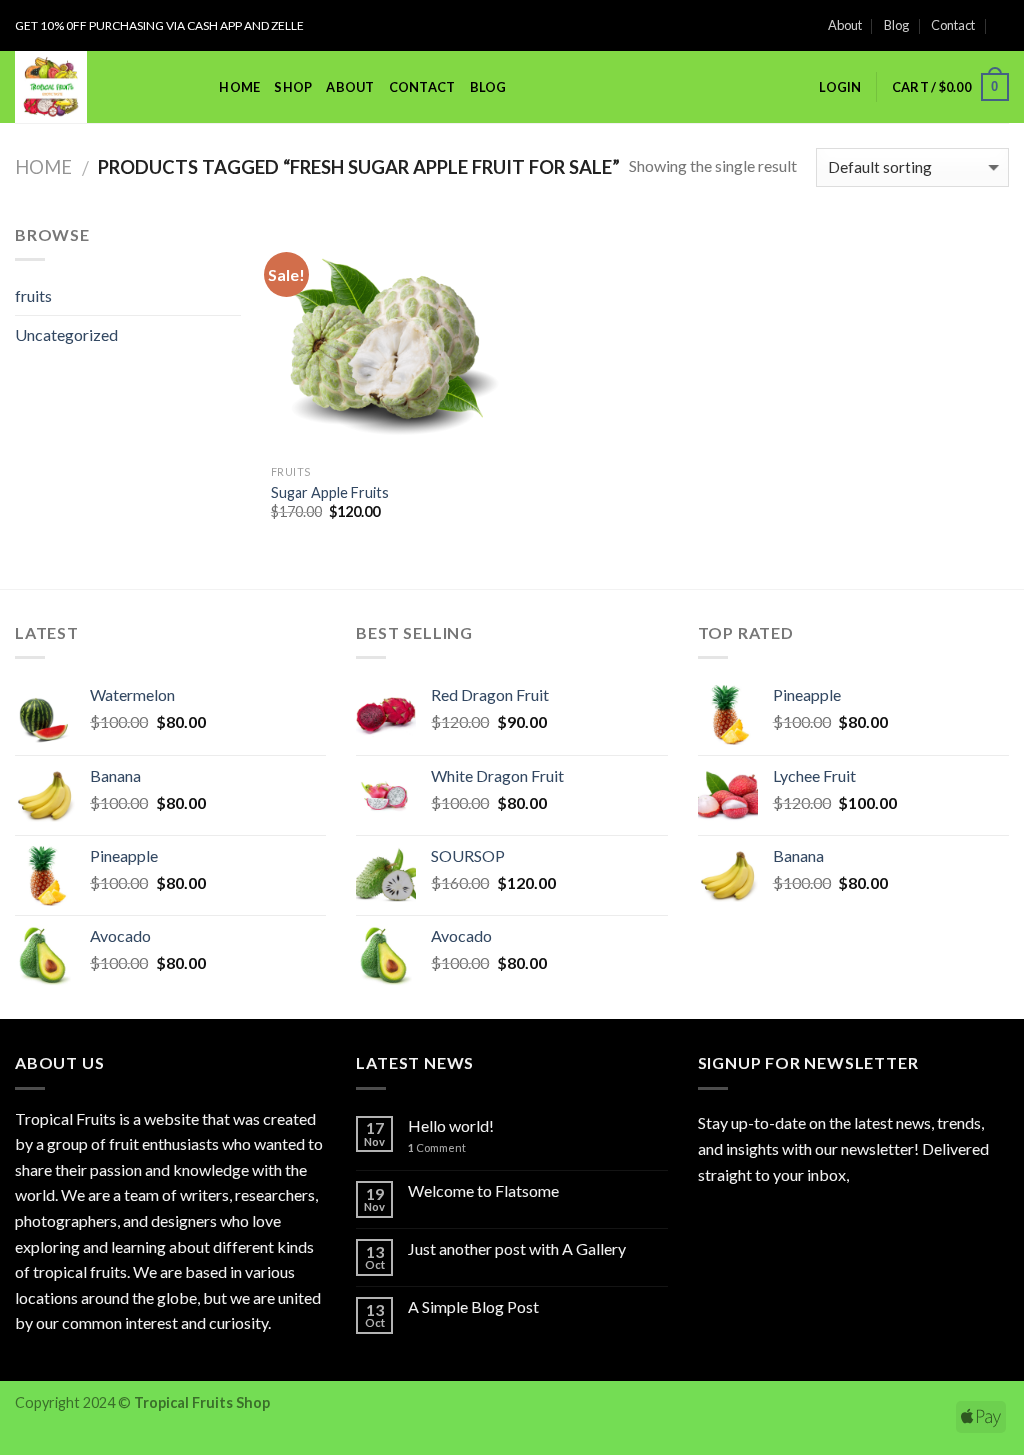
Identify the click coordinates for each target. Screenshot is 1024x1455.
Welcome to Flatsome (483, 1190)
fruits (33, 295)
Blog (896, 25)
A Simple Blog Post (473, 1306)
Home (43, 167)
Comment (437, 1147)
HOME (239, 87)
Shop (293, 87)
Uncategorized (66, 334)
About (845, 25)
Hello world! (451, 1125)
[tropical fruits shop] (87, 87)
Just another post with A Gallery (517, 1248)
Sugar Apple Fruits (330, 492)
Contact (953, 25)
